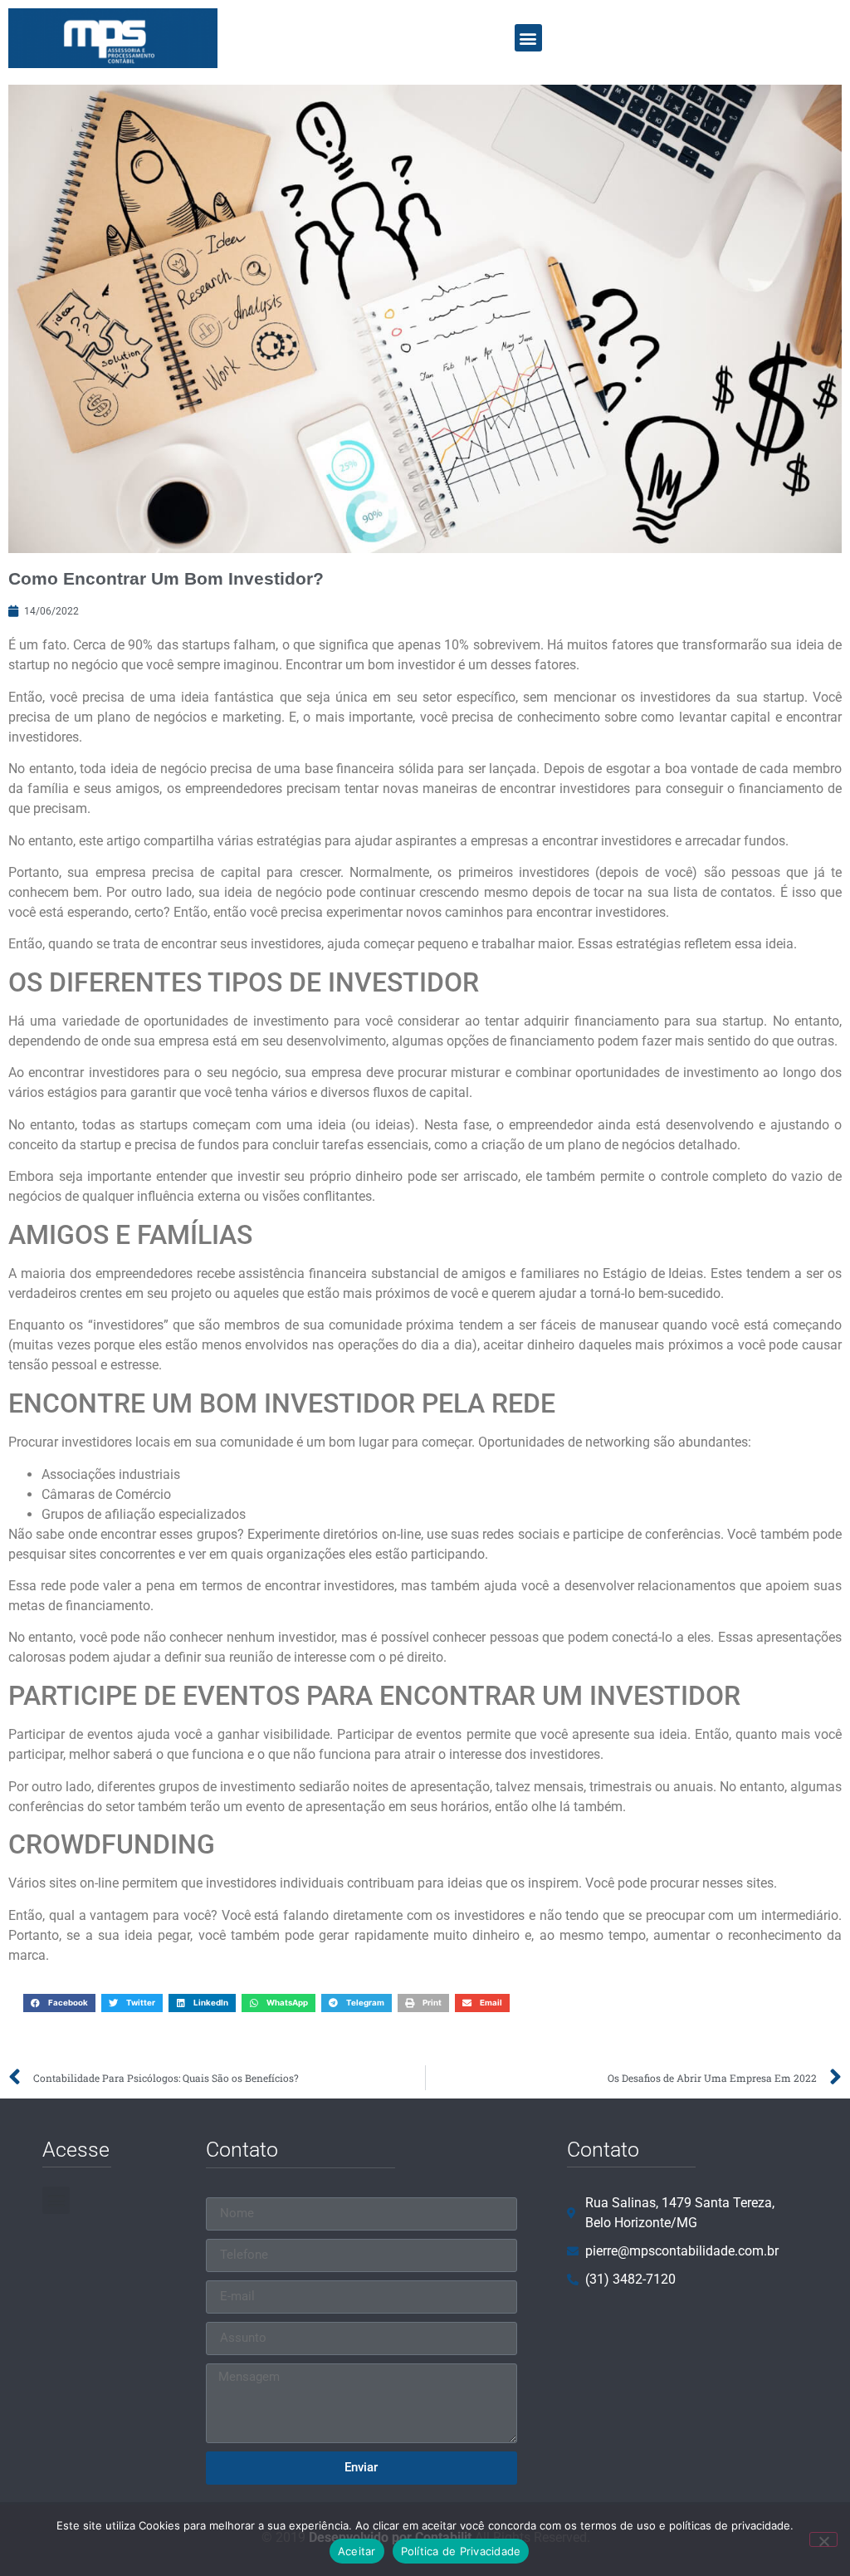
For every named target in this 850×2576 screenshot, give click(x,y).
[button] (528, 38)
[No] (823, 2539)
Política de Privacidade (461, 2551)
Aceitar (357, 2551)
